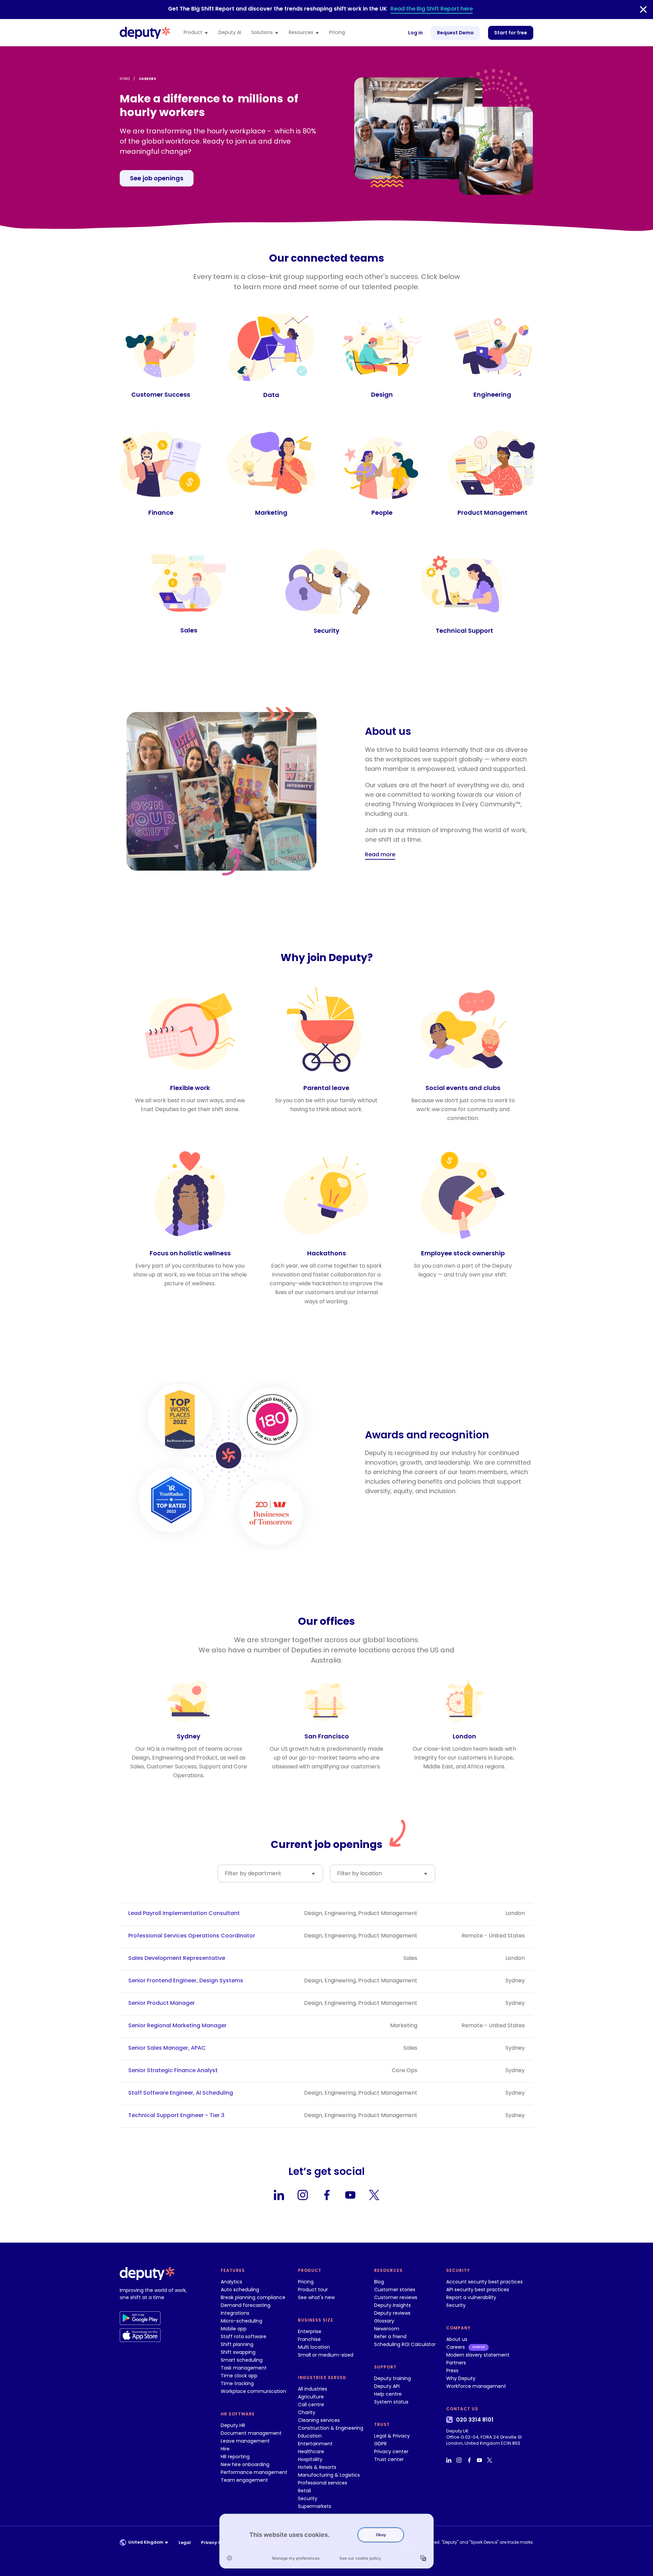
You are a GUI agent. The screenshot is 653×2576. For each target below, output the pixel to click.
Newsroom (387, 2329)
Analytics (231, 2282)
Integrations (235, 2313)
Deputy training (392, 2378)
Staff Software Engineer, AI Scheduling (181, 2093)
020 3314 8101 (475, 2420)
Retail (304, 2491)
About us (457, 2339)
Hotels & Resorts (317, 2467)
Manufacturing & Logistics (329, 2475)
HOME (125, 79)
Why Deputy (461, 2378)
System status (391, 2402)
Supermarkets (315, 2506)
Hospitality (310, 2459)
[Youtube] (350, 2195)
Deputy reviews (392, 2313)
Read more (380, 854)
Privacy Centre (217, 2542)
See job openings (157, 178)
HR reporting (235, 2457)
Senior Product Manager (162, 2003)
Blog (379, 2282)
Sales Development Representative (177, 1958)
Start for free (511, 33)
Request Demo (455, 33)
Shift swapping (238, 2352)
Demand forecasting (246, 2305)
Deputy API (387, 2386)
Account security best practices (484, 2282)
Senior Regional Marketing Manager (177, 2026)
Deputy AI (230, 33)
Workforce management (476, 2386)
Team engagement (244, 2480)
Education (310, 2436)
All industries (313, 2389)
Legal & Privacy (392, 2436)
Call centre (311, 2405)
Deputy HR (233, 2425)
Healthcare (311, 2451)
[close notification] (643, 10)
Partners (456, 2363)
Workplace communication (253, 2391)
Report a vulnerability (471, 2297)
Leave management (245, 2441)
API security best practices (478, 2290)
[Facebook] (326, 2195)
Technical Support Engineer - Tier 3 (176, 2115)
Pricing (337, 33)
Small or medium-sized (326, 2355)
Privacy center (391, 2451)
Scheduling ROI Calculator (405, 2344)
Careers (456, 2347)
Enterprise (310, 2331)
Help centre (388, 2394)
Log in (415, 33)
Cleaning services (319, 2420)
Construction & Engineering (331, 2428)
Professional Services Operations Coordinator (192, 1936)
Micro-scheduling (241, 2321)
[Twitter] (374, 2195)
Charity (307, 2412)
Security (308, 2498)
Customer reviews (396, 2297)
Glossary (384, 2321)
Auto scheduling (240, 2290)
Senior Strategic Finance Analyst (173, 2070)
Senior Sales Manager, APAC (167, 2048)
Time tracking (237, 2383)
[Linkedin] (279, 2195)
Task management (244, 2368)
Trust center (389, 2459)
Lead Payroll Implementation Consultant (184, 1913)
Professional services (323, 2483)
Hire (225, 2449)
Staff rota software (244, 2336)
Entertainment (315, 2444)
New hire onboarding (245, 2464)
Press (452, 2371)
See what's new (316, 2297)
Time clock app (239, 2376)
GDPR (380, 2444)
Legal (185, 2542)
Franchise (309, 2339)
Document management (251, 2433)
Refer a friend (390, 2336)
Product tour (313, 2290)
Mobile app (234, 2329)
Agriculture (311, 2397)
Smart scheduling (242, 2360)
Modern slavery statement (478, 2355)
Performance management (254, 2472)
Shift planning (237, 2344)
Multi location (314, 2347)
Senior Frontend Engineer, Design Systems (186, 1981)
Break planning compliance (253, 2297)
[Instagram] (303, 2195)
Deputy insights (392, 2305)
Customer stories (395, 2290)
